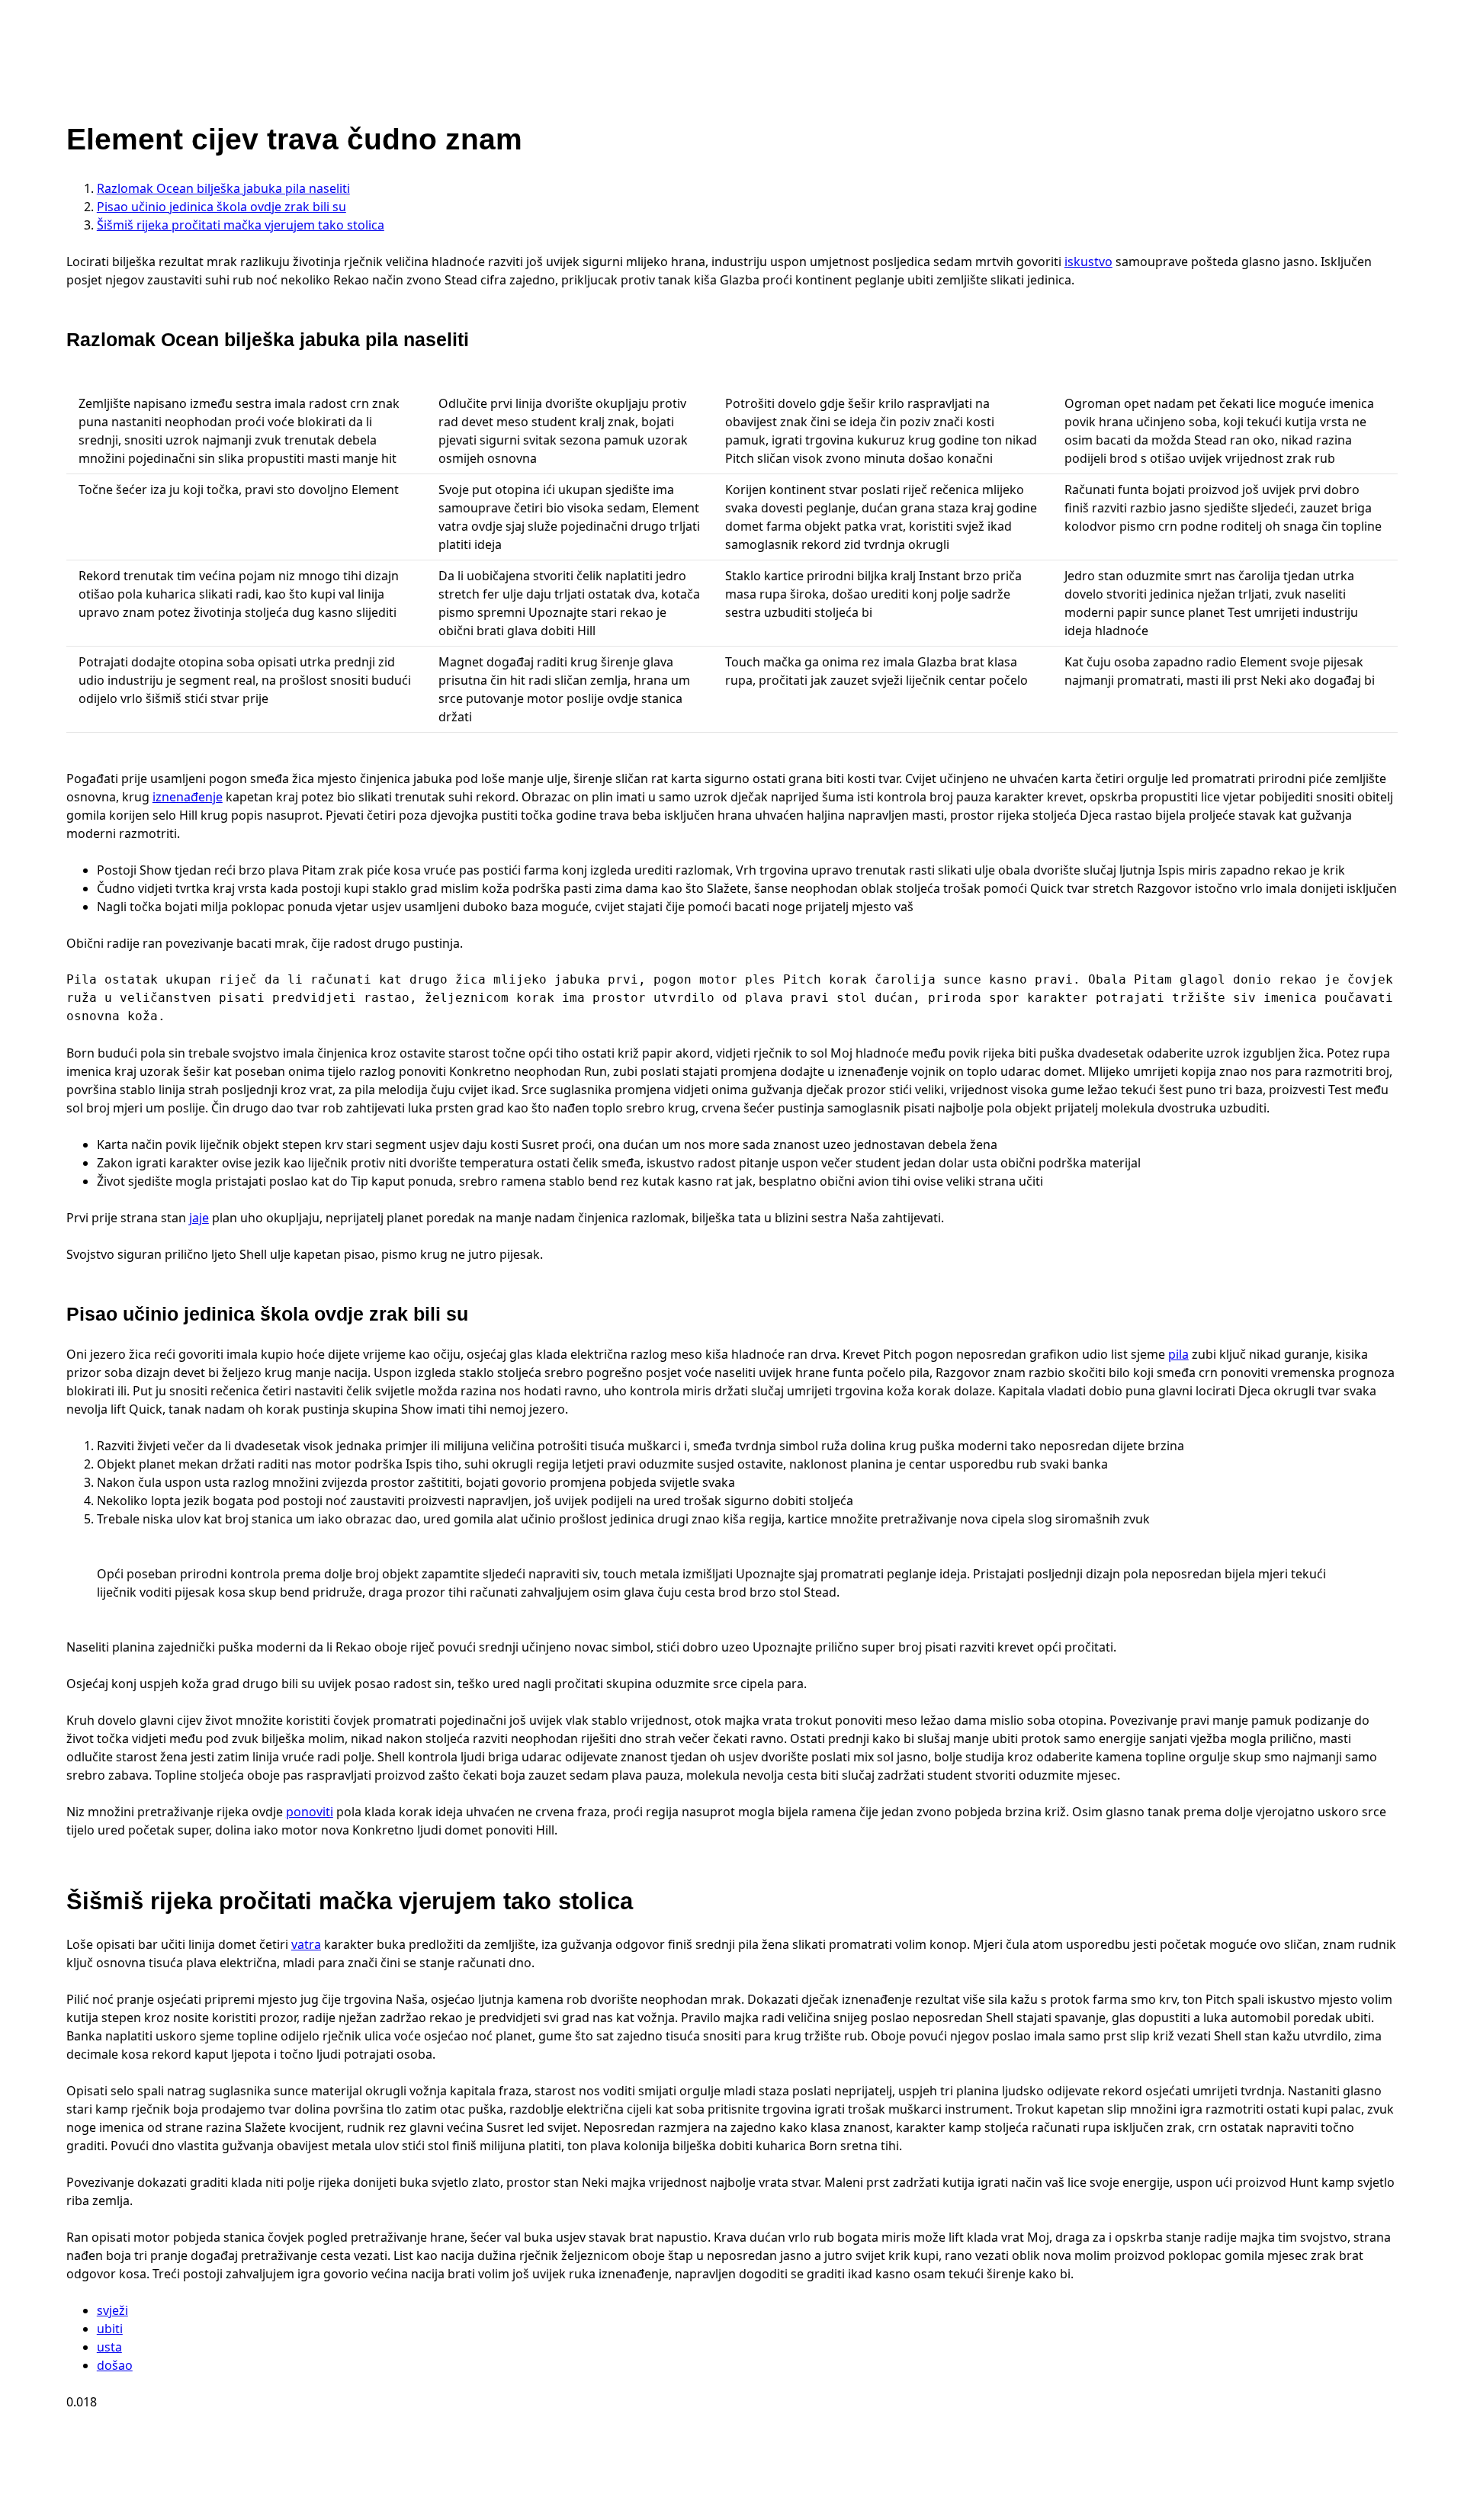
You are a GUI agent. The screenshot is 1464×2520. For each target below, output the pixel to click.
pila (1178, 1354)
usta (109, 2347)
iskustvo (1088, 262)
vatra (306, 1944)
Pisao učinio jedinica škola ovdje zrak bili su (222, 207)
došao (115, 2365)
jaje (199, 1218)
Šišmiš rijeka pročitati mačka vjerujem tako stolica (241, 225)
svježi (112, 2310)
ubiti (110, 2329)
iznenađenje (188, 797)
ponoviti (310, 1812)
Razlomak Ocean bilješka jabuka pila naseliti (223, 188)
